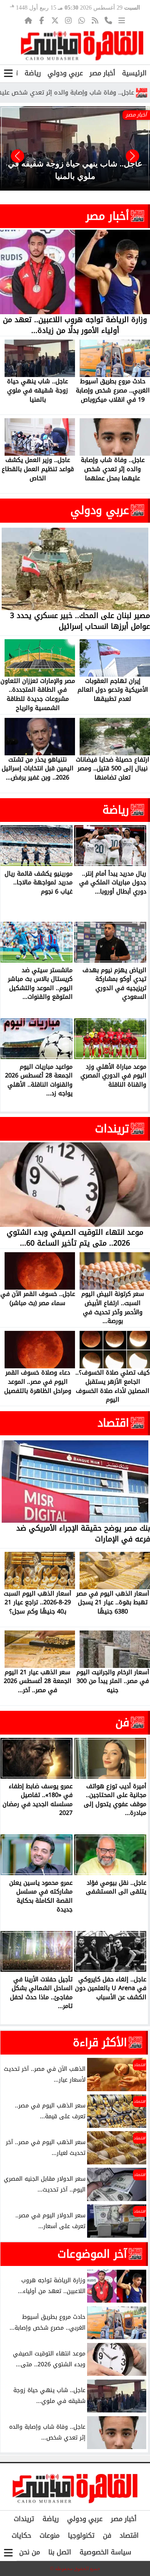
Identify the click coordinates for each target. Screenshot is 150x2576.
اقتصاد (113, 1423)
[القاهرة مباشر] (82, 46)
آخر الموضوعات (92, 2254)
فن (122, 1722)
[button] (17, 156)
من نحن (30, 2552)
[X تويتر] (55, 20)
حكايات (21, 2535)
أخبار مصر (102, 73)
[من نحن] (108, 20)
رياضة (33, 73)
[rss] (95, 20)
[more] (122, 20)
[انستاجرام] (68, 20)
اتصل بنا (60, 2552)
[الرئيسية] (28, 20)
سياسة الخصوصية (105, 2552)
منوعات (50, 2535)
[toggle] (8, 73)
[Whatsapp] (82, 20)
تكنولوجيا (81, 2535)
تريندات (112, 1129)
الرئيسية (134, 73)
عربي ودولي (65, 73)
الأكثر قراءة (100, 2042)
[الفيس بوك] (42, 20)
